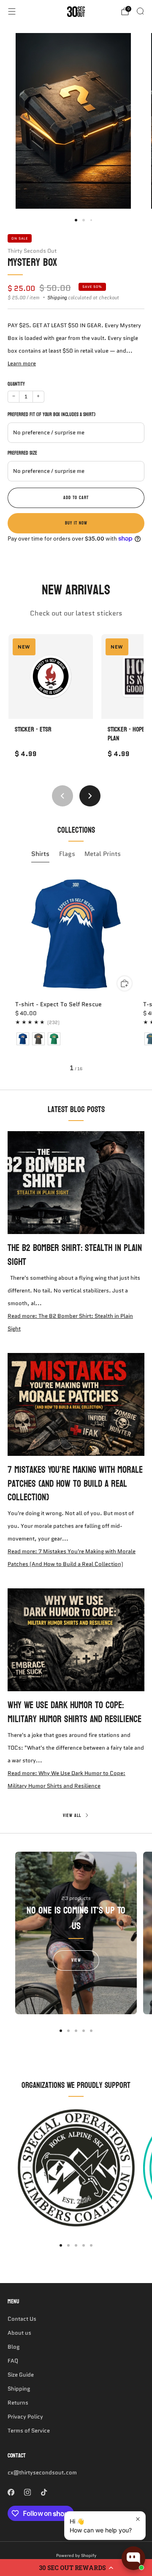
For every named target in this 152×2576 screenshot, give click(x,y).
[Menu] (12, 11)
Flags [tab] (67, 854)
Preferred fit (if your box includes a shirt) (52, 415)
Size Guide (21, 2375)
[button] (76, 2568)
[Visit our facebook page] (11, 2492)
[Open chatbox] (133, 2558)
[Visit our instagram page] (27, 2492)
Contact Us (22, 2319)
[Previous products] (62, 796)
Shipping (57, 298)
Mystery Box (32, 262)
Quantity (16, 384)
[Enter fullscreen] (128, 202)
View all (72, 1816)
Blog (14, 2347)
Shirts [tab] (40, 854)
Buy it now (76, 523)
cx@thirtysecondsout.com (42, 2472)
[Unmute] (114, 202)
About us (19, 2333)
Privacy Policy (25, 2417)
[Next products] (90, 796)
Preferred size (22, 453)
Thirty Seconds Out (32, 251)
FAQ (13, 2361)
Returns (18, 2403)
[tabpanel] (76, 973)
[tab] (61, 2031)
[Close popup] (138, 2519)
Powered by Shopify (76, 2555)
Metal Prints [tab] (103, 854)
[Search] (140, 11)
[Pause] (19, 202)
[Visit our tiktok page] (44, 2492)
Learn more (22, 363)
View (76, 1960)
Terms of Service (29, 2431)
